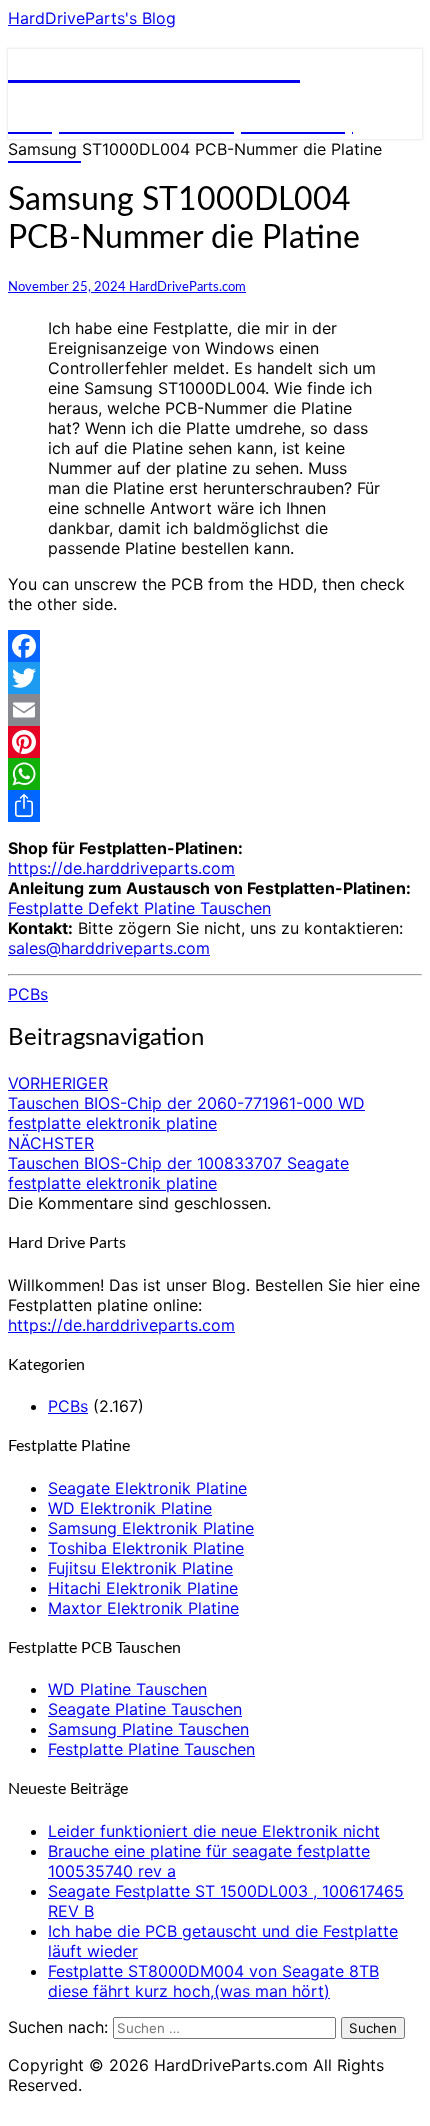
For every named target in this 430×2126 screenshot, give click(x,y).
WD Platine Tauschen (127, 1689)
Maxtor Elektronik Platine (143, 1608)
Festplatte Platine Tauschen (151, 1749)
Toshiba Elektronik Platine (146, 1548)
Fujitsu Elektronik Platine (140, 1568)
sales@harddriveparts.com (109, 948)
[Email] (215, 710)
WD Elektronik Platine (130, 1508)
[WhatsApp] (215, 774)
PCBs (28, 994)
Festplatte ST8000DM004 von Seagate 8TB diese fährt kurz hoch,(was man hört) (213, 1981)
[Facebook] (215, 646)
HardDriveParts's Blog (92, 18)
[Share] (215, 806)
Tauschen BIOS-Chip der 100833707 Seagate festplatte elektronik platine (178, 1163)
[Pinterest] (215, 742)
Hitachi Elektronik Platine (143, 1588)
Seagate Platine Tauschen (145, 1709)
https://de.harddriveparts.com (121, 868)
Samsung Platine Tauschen (148, 1729)
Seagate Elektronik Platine (147, 1488)
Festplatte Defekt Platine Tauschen (139, 908)
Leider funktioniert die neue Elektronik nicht (214, 1831)
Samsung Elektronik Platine (151, 1528)
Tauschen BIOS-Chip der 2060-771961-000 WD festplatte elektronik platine (186, 1103)
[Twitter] (215, 678)
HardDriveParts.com (187, 287)
